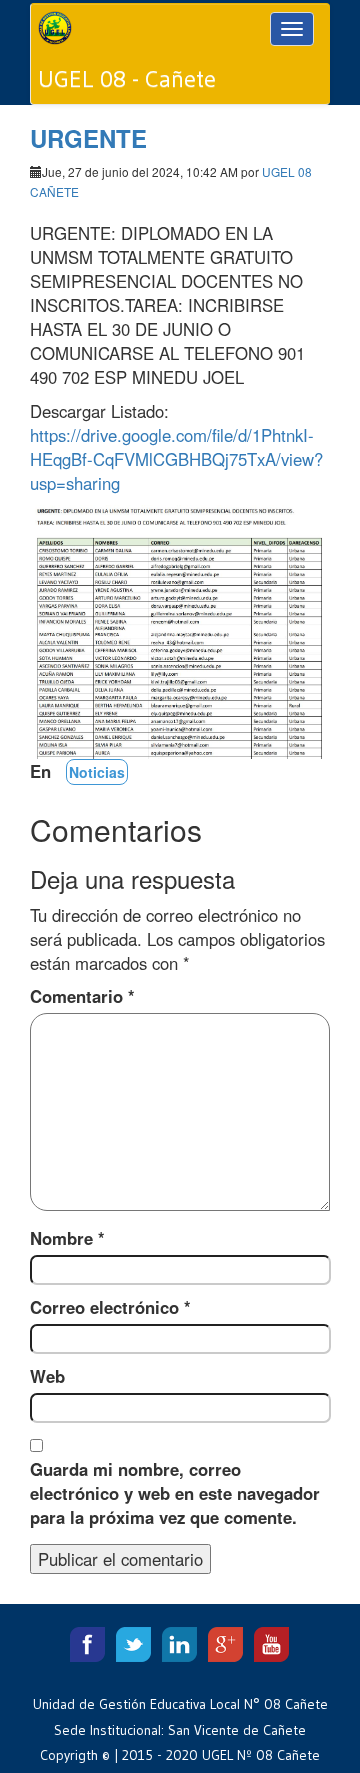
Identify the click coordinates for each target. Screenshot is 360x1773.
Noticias (97, 772)
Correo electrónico (110, 1307)
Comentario (82, 996)
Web (47, 1376)
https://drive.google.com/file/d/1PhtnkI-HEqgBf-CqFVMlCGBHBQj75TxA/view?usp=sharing (176, 459)
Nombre (67, 1238)
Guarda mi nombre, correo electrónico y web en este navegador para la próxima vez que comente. (175, 1493)
